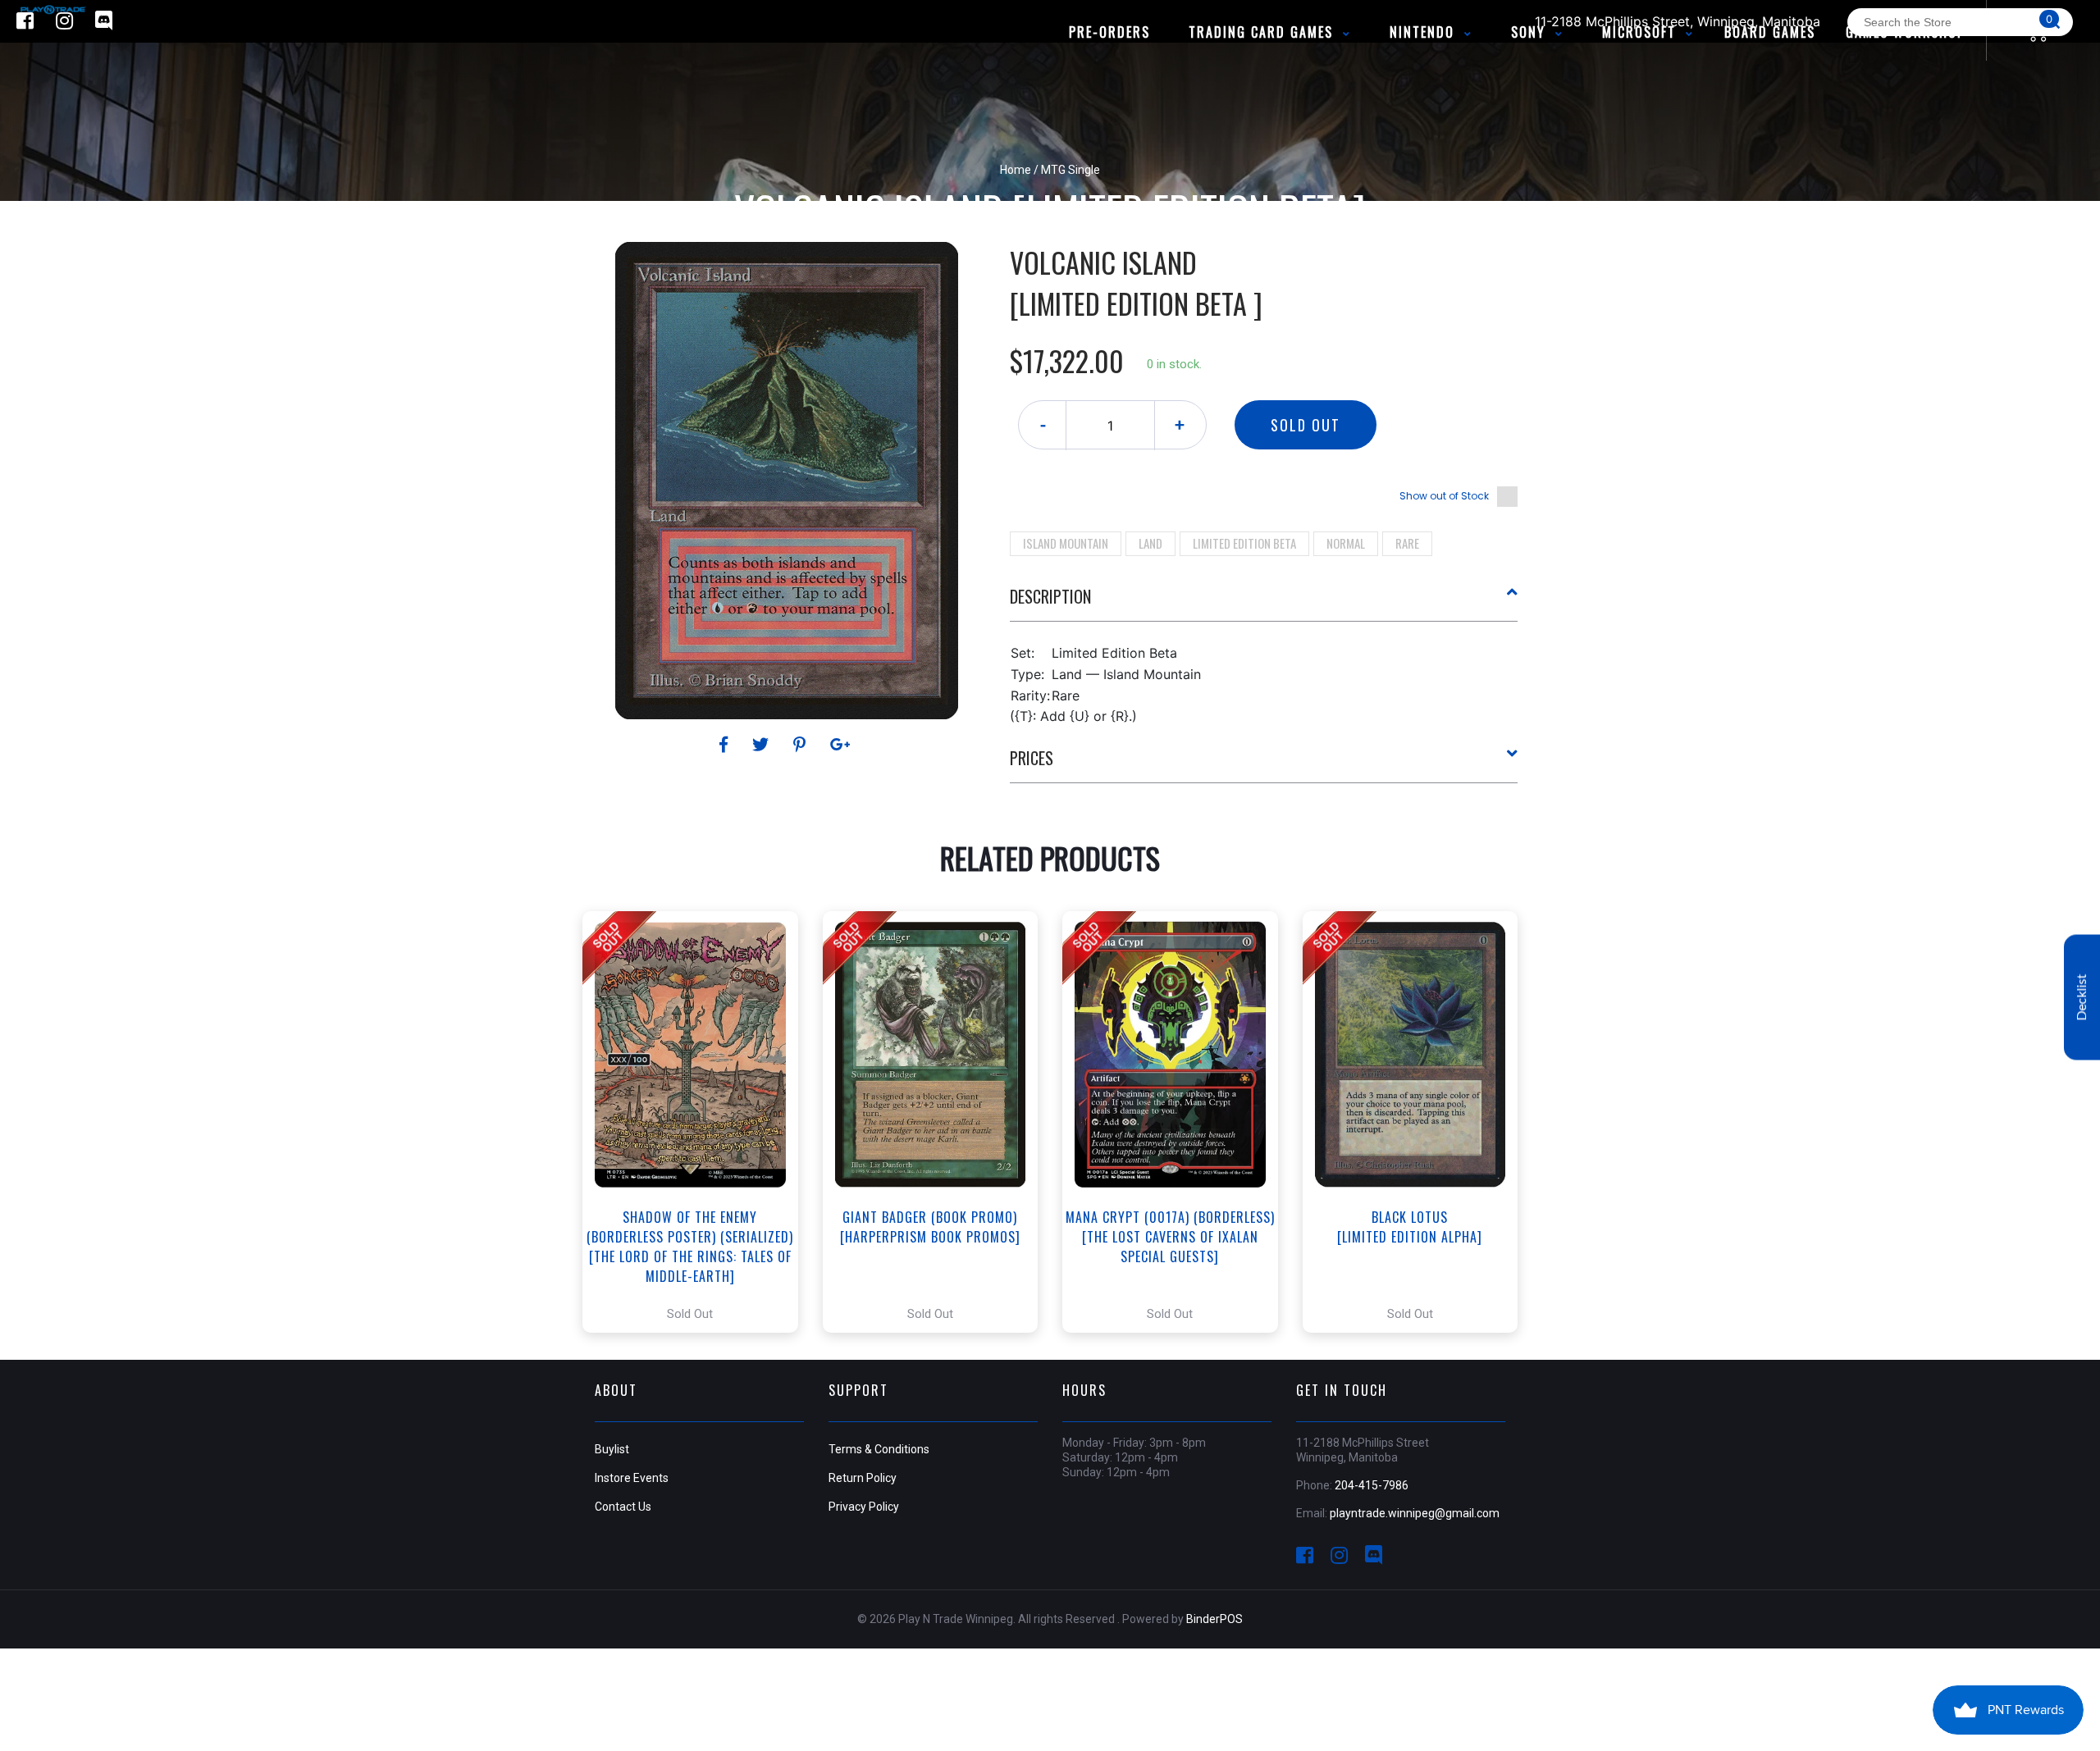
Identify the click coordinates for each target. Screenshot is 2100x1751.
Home (1016, 170)
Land (1150, 543)
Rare (1407, 543)
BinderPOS (1214, 1619)
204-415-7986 (1372, 1485)
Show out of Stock (1444, 496)
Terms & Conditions (879, 1449)
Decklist (2082, 997)
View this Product (698, 1122)
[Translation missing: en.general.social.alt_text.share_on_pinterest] (802, 745)
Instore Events (632, 1478)
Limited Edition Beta (1244, 543)
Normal (1346, 543)
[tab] (1264, 603)
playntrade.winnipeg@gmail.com (1415, 1513)
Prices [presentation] (1032, 758)
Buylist (612, 1449)
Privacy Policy (864, 1507)
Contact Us (623, 1507)
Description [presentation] (1050, 596)
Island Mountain (1066, 543)
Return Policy (863, 1478)
